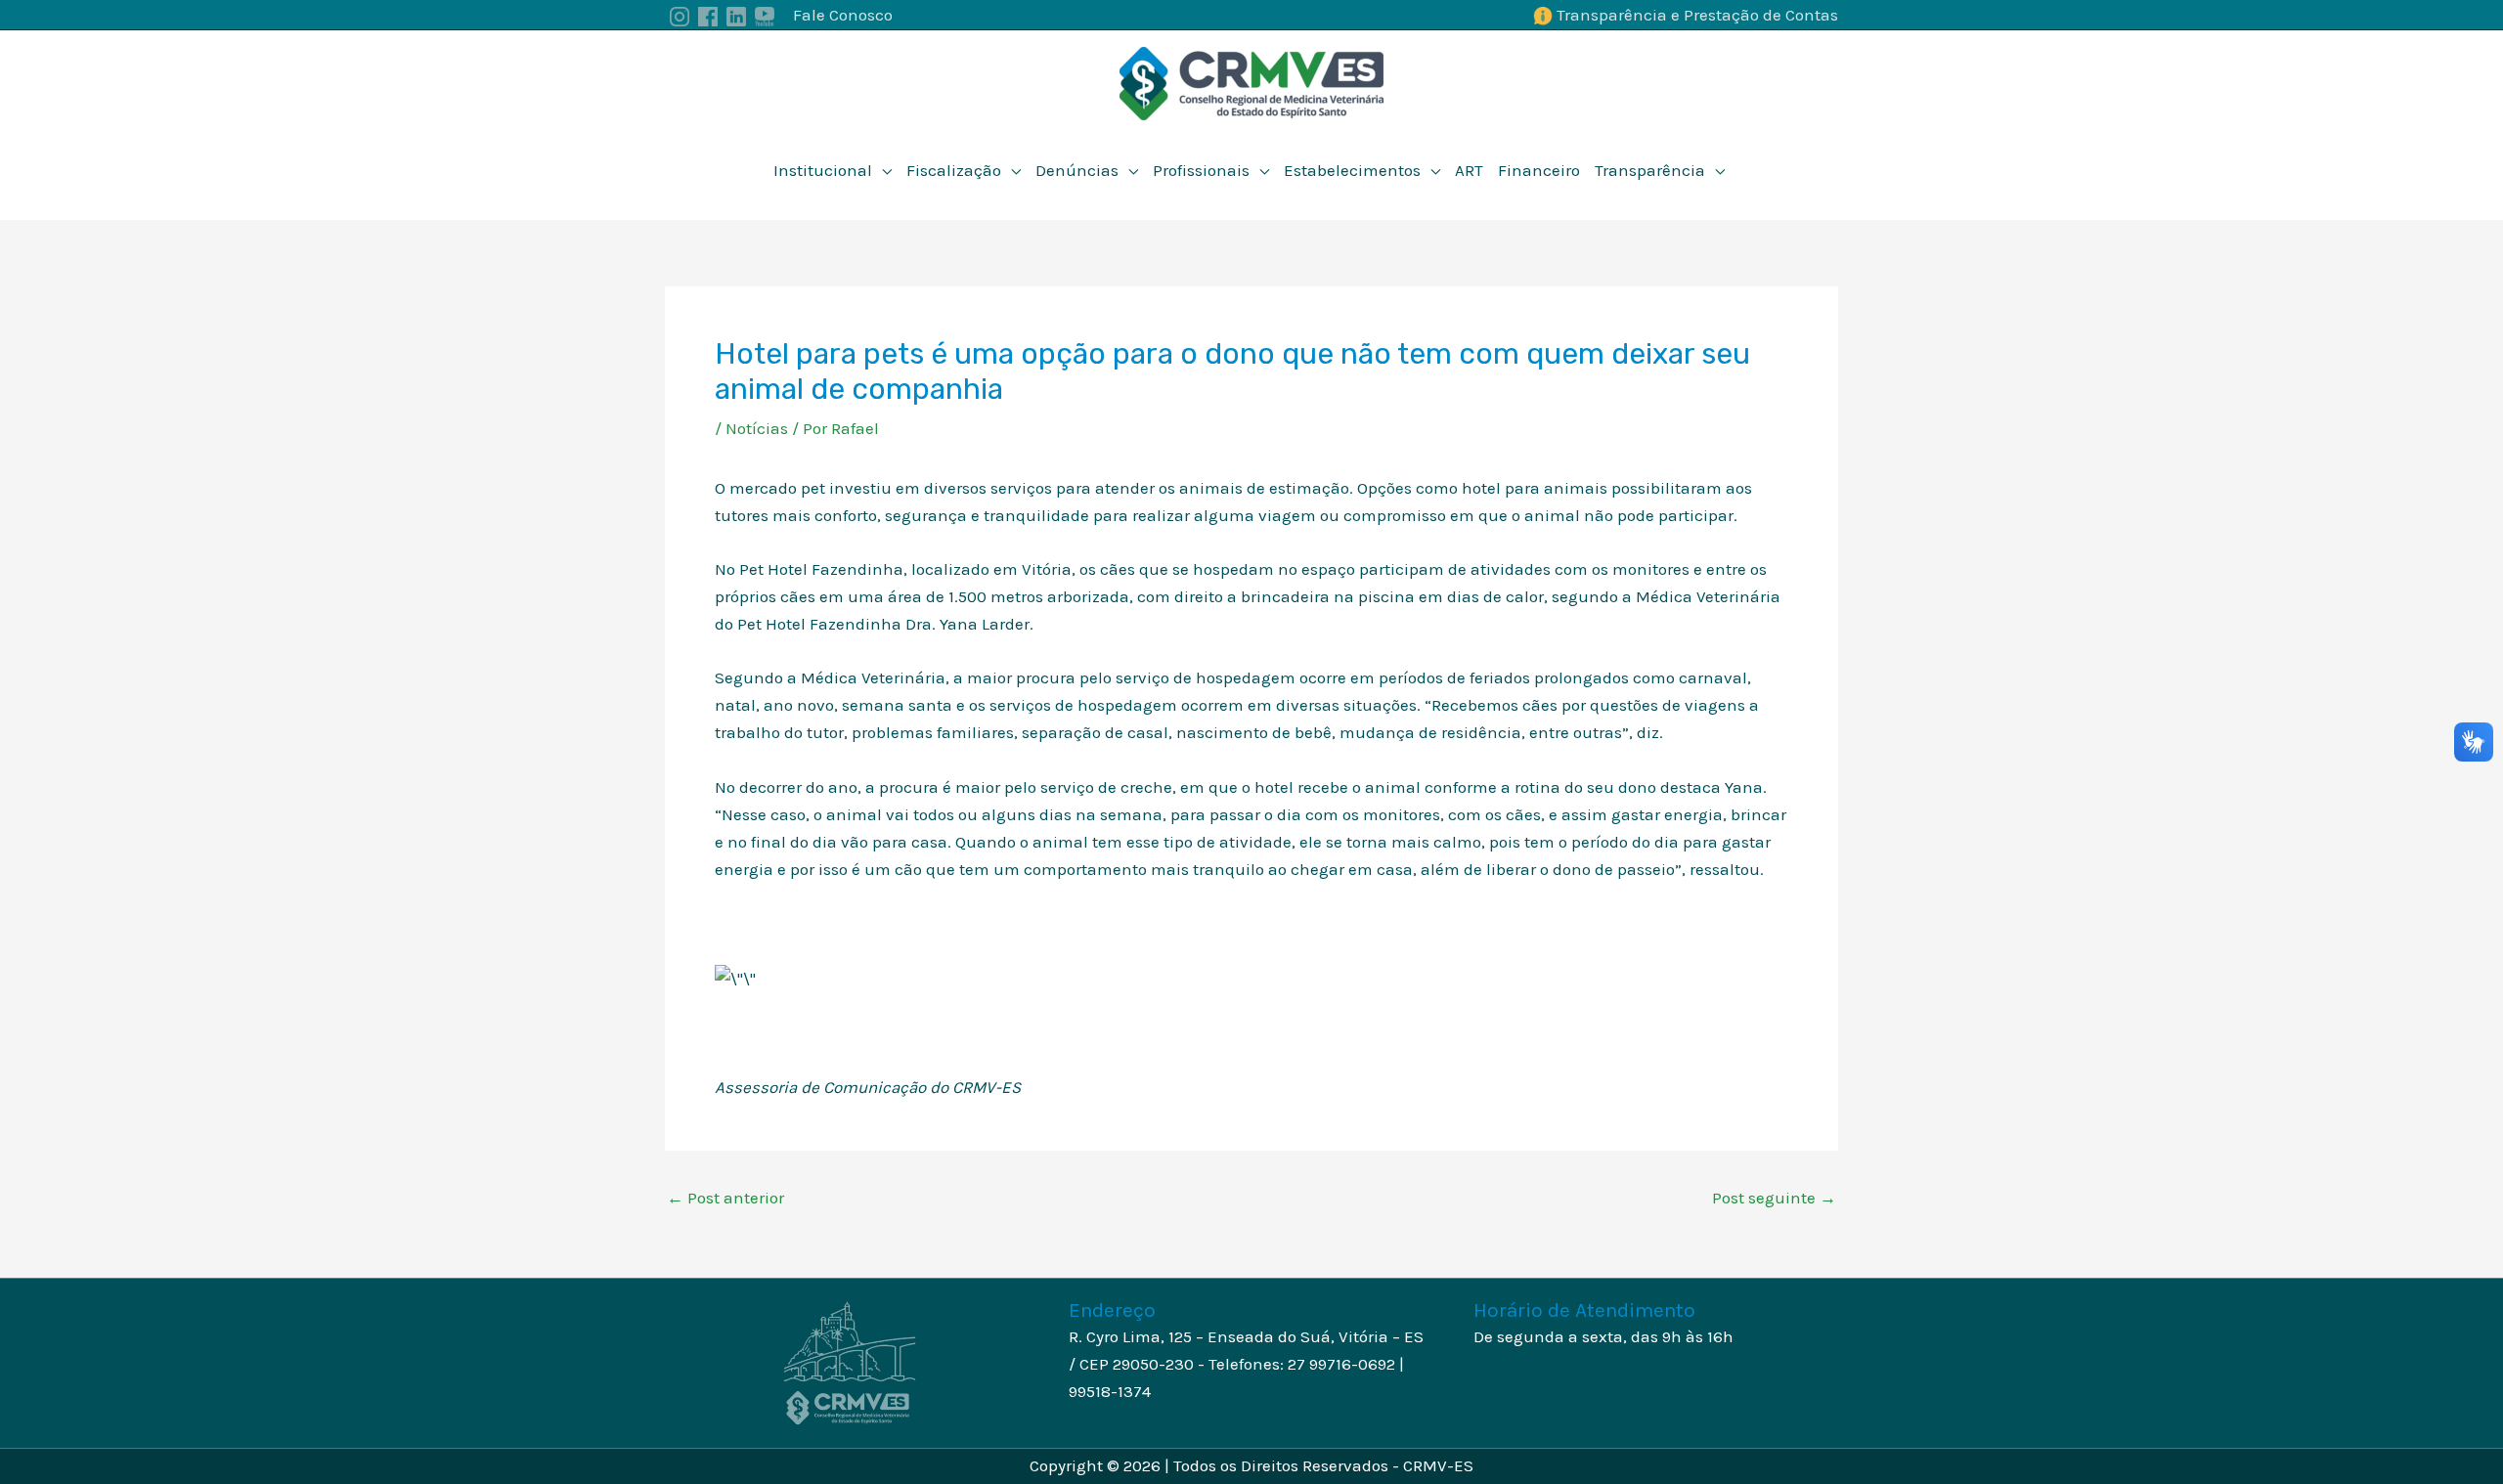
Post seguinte (1774, 1198)
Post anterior (725, 1198)
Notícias (757, 428)
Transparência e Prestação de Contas (1697, 15)
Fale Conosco (843, 15)
